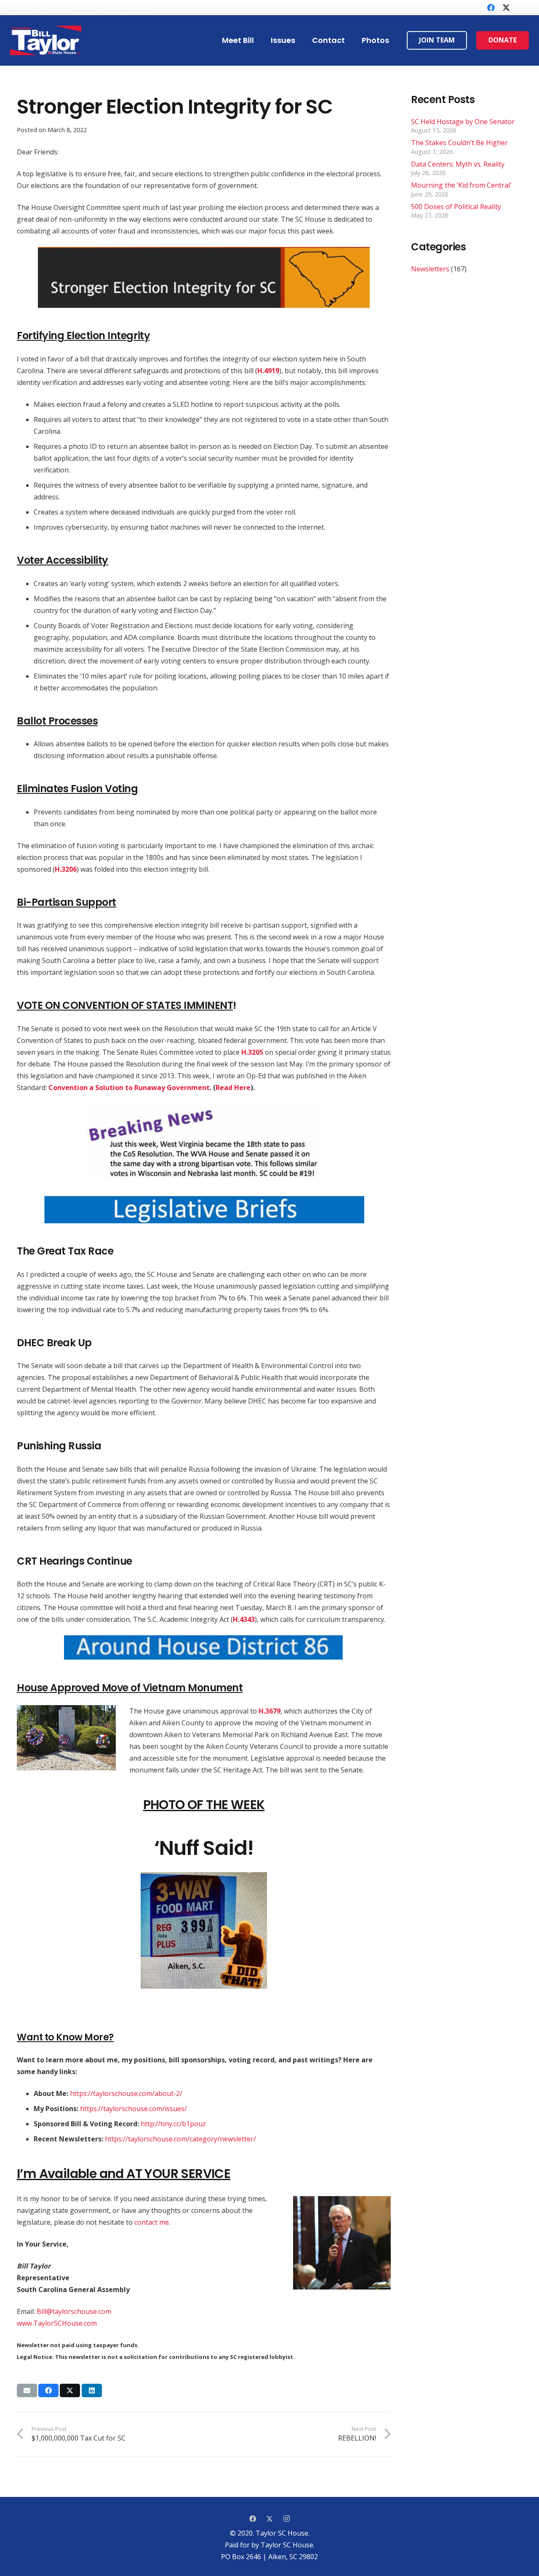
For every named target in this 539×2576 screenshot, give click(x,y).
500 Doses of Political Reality (456, 207)
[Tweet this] (70, 2390)
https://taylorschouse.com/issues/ (133, 2109)
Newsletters (430, 269)
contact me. (152, 2222)
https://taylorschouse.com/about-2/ (126, 2093)
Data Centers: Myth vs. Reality (458, 164)
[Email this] (27, 2390)
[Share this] (48, 2390)
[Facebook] (491, 8)
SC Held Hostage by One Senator (463, 122)
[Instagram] (521, 8)
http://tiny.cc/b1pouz (173, 2124)
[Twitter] (506, 8)
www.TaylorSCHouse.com (57, 2323)
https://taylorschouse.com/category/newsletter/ (180, 2139)
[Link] (46, 40)
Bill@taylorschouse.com (74, 2311)
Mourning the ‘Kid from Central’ (461, 185)
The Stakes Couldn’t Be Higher (459, 143)
